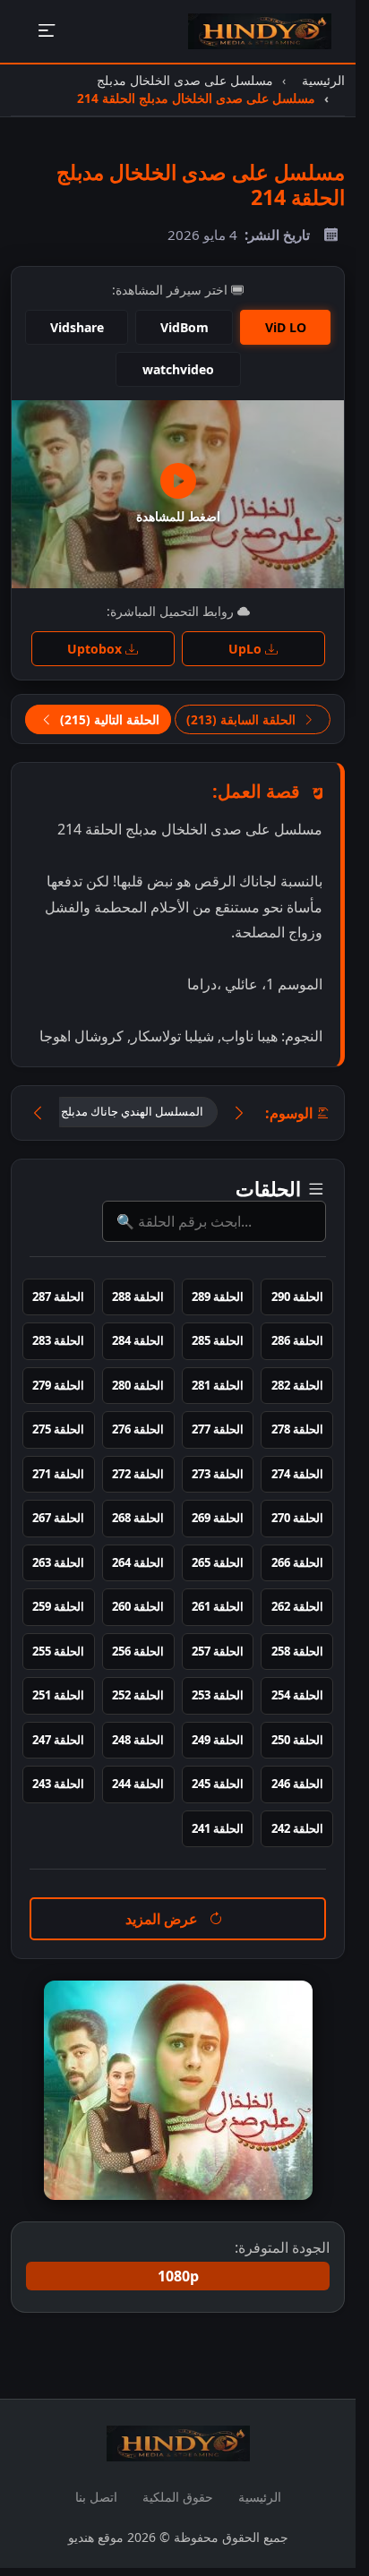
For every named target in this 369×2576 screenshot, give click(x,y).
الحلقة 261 (218, 1606)
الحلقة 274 (297, 1474)
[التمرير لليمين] (239, 1113)
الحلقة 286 (297, 1340)
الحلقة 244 (138, 1784)
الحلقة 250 (297, 1740)
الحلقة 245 (218, 1784)
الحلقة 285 (218, 1340)
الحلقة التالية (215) (108, 719)
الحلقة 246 (297, 1784)
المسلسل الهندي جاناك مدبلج (132, 1111)
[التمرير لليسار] (38, 1113)
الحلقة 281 (218, 1385)
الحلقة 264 (138, 1562)
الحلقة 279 (58, 1385)
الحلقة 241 (218, 1828)
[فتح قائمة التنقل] (46, 32)
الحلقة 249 (218, 1740)
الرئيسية (260, 2497)
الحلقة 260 (138, 1606)
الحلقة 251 (58, 1695)
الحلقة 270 (297, 1518)
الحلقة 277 (218, 1429)
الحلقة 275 (58, 1429)
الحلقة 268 (138, 1518)
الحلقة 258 (297, 1651)
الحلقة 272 (138, 1474)
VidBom (184, 327)
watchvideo (178, 369)
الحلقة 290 (297, 1297)
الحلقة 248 (138, 1740)
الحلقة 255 (58, 1651)
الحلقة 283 (58, 1340)
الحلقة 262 (297, 1606)
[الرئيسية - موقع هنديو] (260, 31)
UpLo (247, 649)
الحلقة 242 (297, 1828)
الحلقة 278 (297, 1429)
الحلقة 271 (58, 1474)
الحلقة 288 (138, 1297)
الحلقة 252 (138, 1695)
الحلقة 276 (138, 1429)
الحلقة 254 (297, 1695)
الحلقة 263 (58, 1562)
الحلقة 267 (58, 1518)
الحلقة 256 (138, 1651)
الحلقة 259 (58, 1606)
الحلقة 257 (218, 1651)
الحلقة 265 (218, 1562)
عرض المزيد (163, 1919)
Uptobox (96, 649)
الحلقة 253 (218, 1695)
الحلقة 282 (297, 1385)
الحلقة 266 (297, 1562)
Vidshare (77, 327)
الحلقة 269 (218, 1518)
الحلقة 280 (138, 1385)
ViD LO (286, 327)
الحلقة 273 (218, 1474)
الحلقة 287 (58, 1297)
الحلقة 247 (58, 1740)
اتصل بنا (96, 2497)
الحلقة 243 (58, 1784)
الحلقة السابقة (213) (243, 719)
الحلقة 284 (138, 1340)
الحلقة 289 (218, 1297)
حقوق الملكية (178, 2497)
